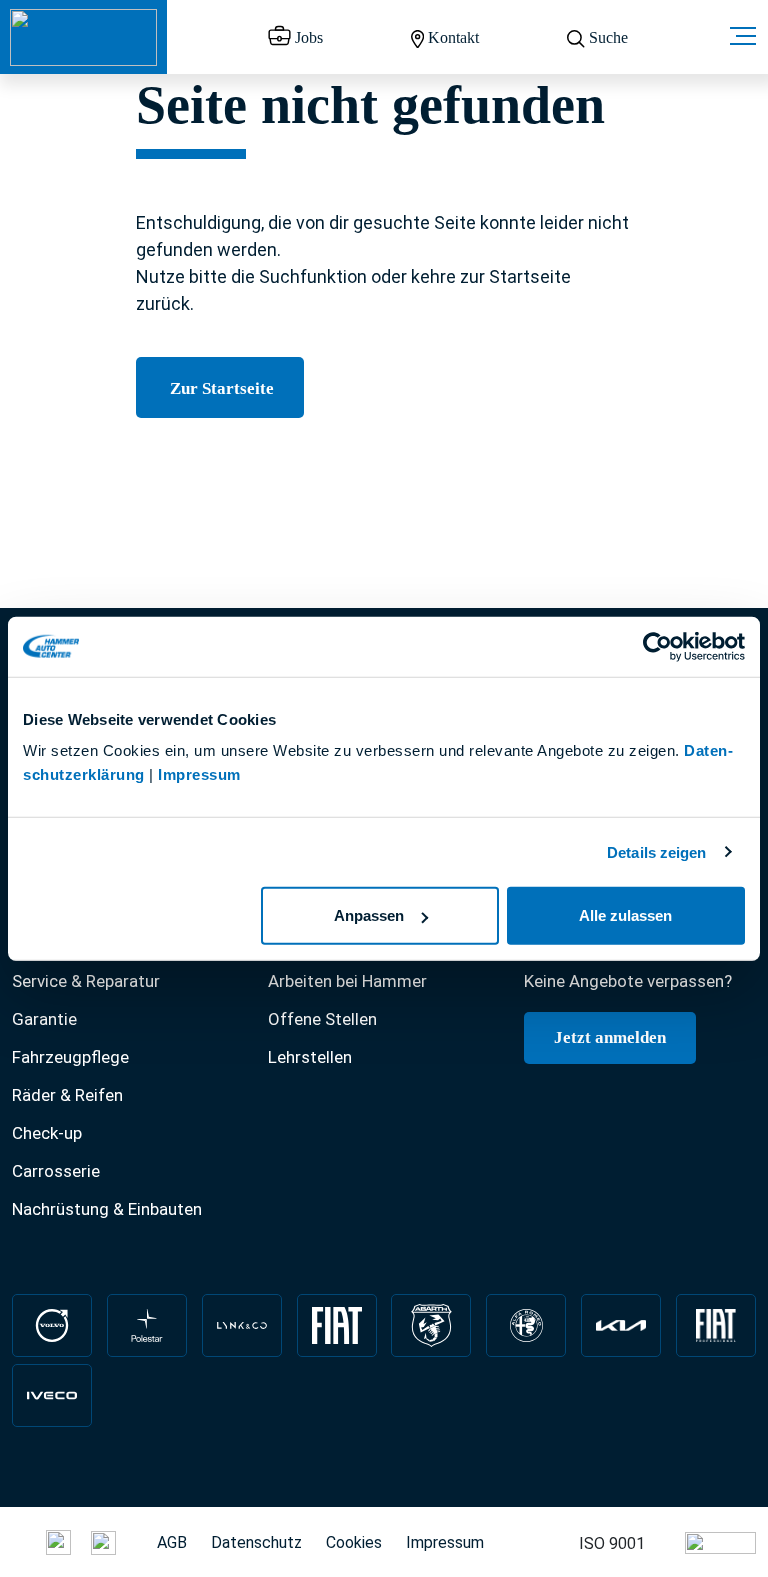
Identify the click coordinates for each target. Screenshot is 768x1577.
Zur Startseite (220, 388)
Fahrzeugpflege (70, 1057)
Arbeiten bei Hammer (347, 981)
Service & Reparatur (86, 981)
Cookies (354, 1542)
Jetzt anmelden (610, 1037)
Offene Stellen (322, 1019)
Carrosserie (56, 1171)
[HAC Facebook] (19, 1541)
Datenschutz (256, 1542)
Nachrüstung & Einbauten (107, 1209)
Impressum (199, 774)
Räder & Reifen (67, 1095)
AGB (172, 1542)
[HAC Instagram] (58, 1541)
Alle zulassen (625, 915)
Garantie (44, 1019)
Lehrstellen (310, 1057)
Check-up (47, 1133)
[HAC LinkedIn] (103, 1541)
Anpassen (369, 915)
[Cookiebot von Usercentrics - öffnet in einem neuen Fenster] (657, 646)
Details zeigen (656, 851)
